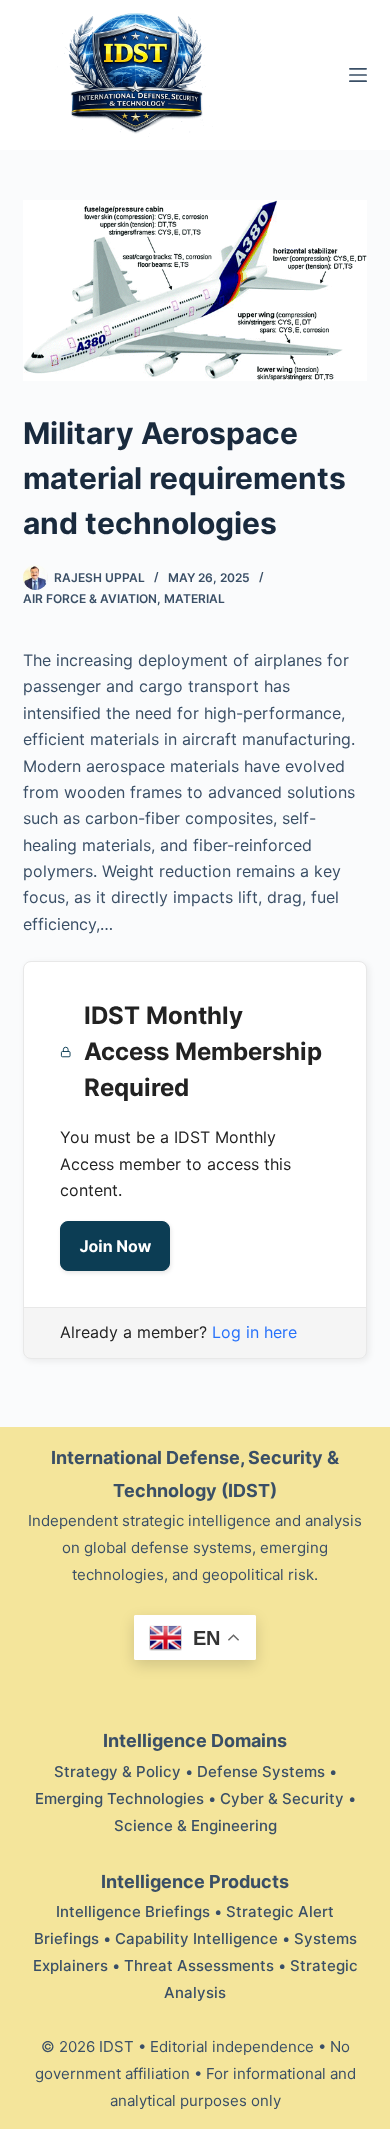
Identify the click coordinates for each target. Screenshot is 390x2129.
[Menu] (358, 75)
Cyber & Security (282, 1798)
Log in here (254, 1332)
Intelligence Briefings (133, 1911)
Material (194, 598)
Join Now (115, 1246)
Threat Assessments (199, 1965)
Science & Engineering (195, 1825)
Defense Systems (261, 1771)
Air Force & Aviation (90, 598)
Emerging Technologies (119, 1798)
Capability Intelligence (196, 1938)
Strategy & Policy (117, 1771)
